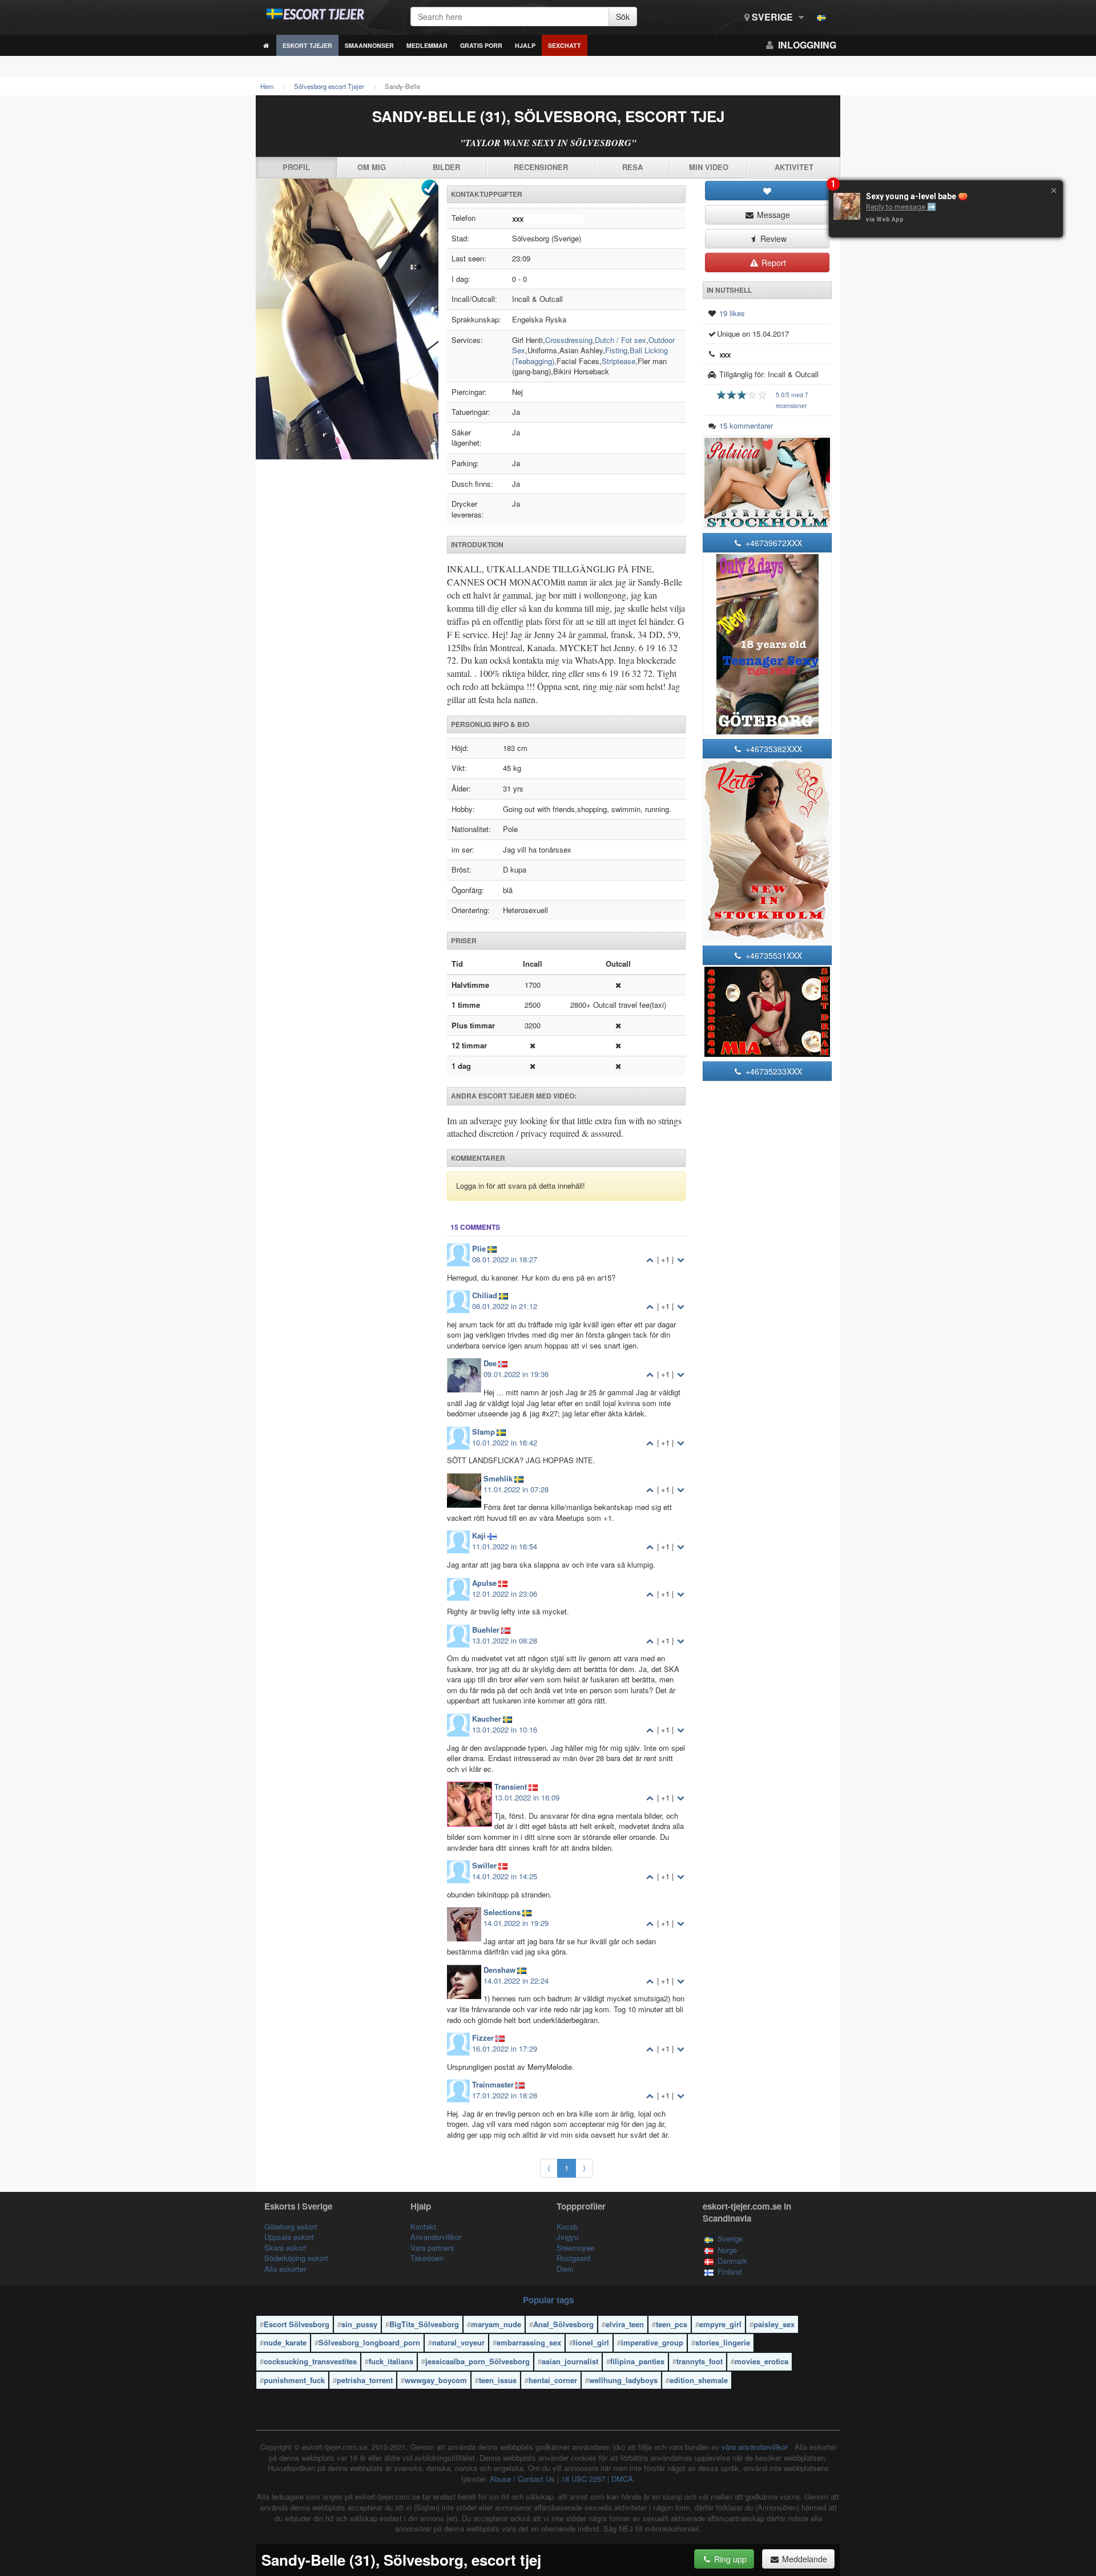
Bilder (446, 167)
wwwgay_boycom (436, 2380)
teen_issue (498, 2380)
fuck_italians (391, 2361)
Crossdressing (569, 340)
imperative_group (652, 2342)
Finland (730, 2272)
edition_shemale (699, 2380)
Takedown (427, 2258)
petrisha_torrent (365, 2380)
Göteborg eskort (291, 2226)
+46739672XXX (773, 543)
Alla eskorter (285, 2269)
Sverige (772, 17)
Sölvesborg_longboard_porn (369, 2342)
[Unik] (347, 319)
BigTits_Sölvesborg (424, 2324)
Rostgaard (573, 2258)
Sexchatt (565, 45)
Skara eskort (285, 2248)
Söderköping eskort (296, 2258)
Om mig (372, 167)
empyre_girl (720, 2324)
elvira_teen (625, 2324)
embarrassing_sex (529, 2342)
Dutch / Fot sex (620, 340)
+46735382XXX (773, 749)
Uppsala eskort (289, 2237)
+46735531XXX (773, 955)
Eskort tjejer (307, 45)
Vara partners (432, 2248)
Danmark (732, 2261)
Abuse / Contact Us (522, 2479)
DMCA (622, 2479)
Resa (632, 167)
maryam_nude (496, 2324)
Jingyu (567, 2237)
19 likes (732, 313)
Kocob (567, 2226)
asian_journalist (570, 2361)
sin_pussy (359, 2324)
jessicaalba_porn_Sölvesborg (478, 2361)
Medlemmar (427, 45)
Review (772, 239)
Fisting (616, 350)
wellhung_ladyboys (623, 2380)
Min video (709, 167)
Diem (565, 2269)
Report (773, 263)
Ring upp (729, 2559)
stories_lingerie (723, 2342)
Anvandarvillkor (436, 2237)
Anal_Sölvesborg (563, 2324)
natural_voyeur (458, 2342)
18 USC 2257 (583, 2479)
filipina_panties (637, 2361)
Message (772, 215)
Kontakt (423, 2226)
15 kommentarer (746, 425)
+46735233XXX (773, 1071)
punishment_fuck (294, 2380)
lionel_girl (591, 2342)
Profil (296, 167)
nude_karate (285, 2342)
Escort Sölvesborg (297, 2324)
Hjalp (525, 45)
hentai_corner (553, 2380)
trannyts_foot (700, 2361)
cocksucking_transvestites (310, 2361)
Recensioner (541, 167)
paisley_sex (774, 2324)
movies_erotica (761, 2361)
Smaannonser (369, 45)
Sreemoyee (575, 2248)
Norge (727, 2250)
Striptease (618, 361)
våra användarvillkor (756, 2447)
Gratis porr (481, 45)
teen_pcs (672, 2324)
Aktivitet (794, 167)
